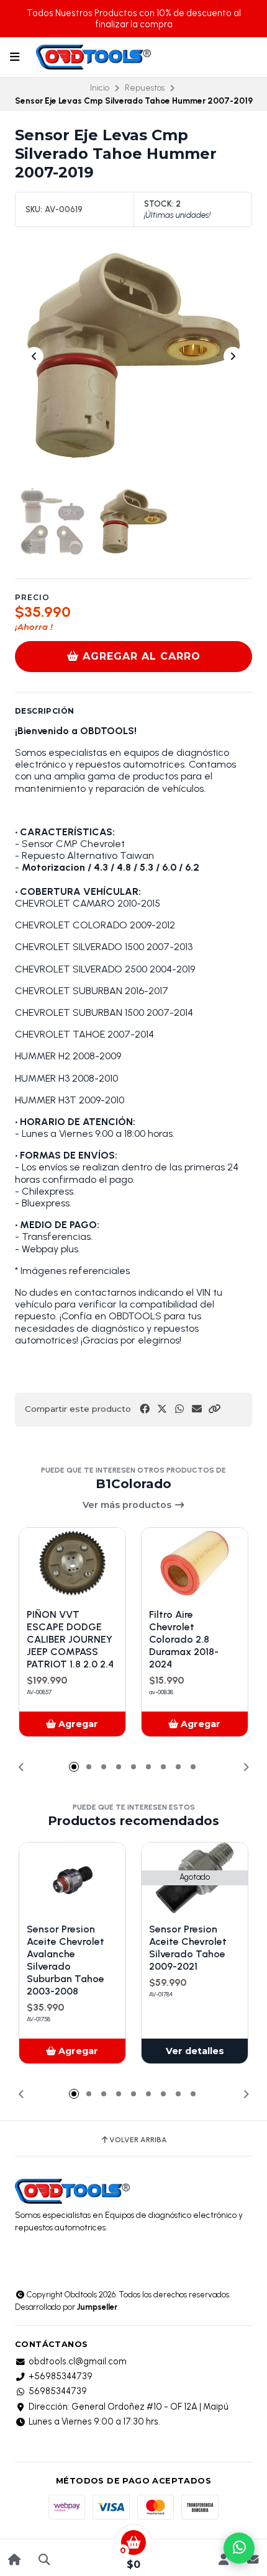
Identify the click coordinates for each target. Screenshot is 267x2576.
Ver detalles (195, 2051)
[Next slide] (233, 356)
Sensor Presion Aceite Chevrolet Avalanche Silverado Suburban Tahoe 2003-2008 (66, 1960)
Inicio (100, 88)
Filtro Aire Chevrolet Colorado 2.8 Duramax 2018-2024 (184, 1639)
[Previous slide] (34, 356)
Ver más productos (128, 1505)
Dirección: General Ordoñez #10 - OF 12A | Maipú (129, 2407)
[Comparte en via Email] (197, 1409)
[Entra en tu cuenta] (223, 2560)
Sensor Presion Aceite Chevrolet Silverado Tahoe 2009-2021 (188, 1948)
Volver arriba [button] (138, 2140)
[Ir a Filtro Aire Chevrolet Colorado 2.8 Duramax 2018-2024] (195, 1563)
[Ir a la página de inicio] (15, 2560)
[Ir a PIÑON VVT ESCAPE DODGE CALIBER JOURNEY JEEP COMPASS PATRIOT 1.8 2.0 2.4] (72, 1563)
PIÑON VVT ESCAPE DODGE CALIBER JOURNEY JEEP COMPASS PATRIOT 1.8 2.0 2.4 (70, 1639)
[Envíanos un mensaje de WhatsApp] (239, 2548)
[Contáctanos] (252, 2560)
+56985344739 (61, 2376)
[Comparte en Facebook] (145, 1409)
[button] (214, 1409)
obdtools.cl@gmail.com (78, 2361)
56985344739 (58, 2391)
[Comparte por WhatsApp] (179, 1409)
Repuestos (145, 88)
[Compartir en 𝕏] (162, 1409)
